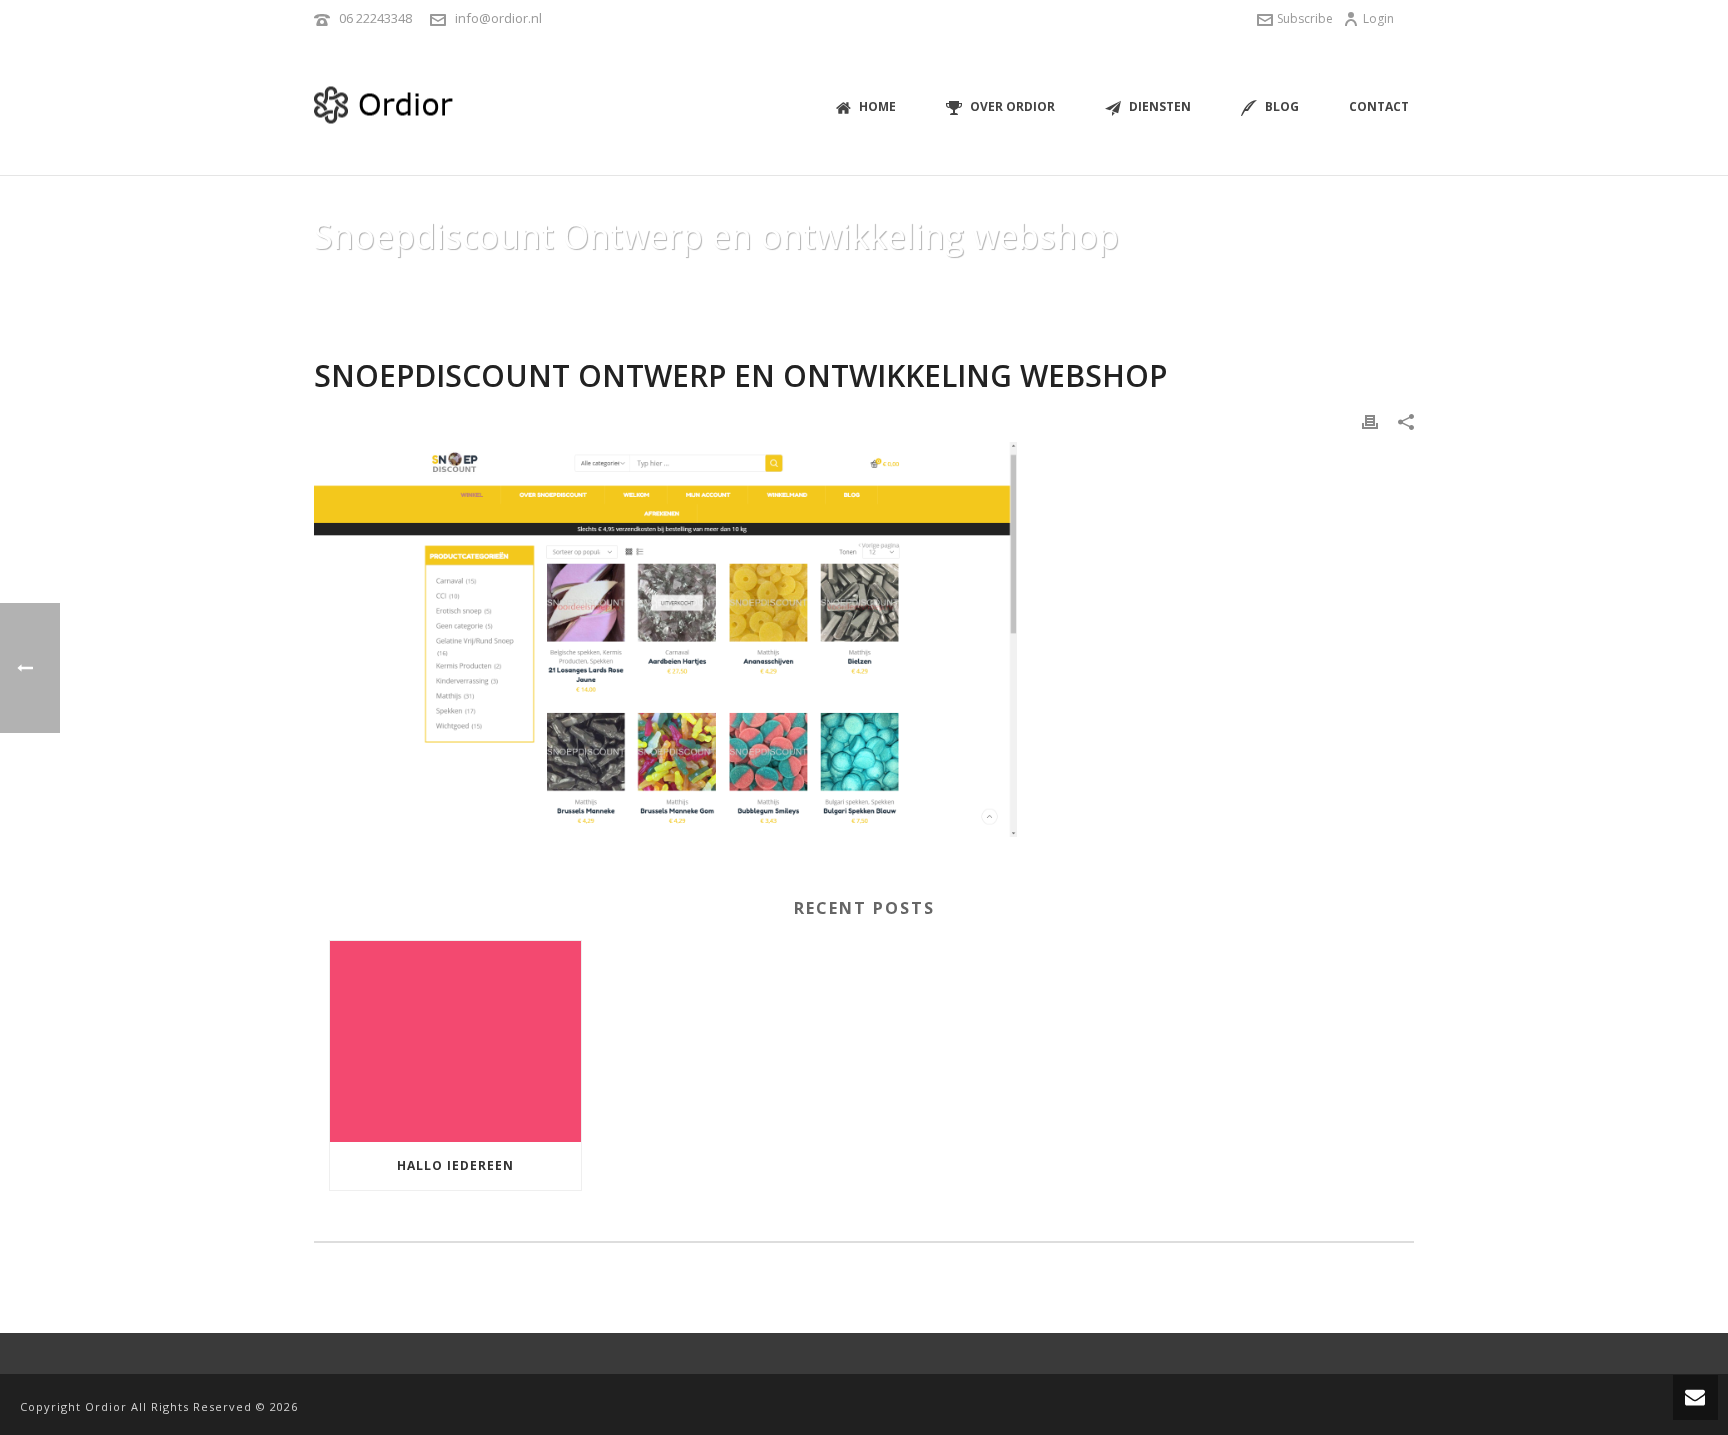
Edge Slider (998, 287)
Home (877, 106)
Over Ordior (1012, 106)
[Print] (1370, 420)
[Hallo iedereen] (455, 1041)
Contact (1379, 106)
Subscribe (1305, 18)
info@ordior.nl (498, 18)
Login (1378, 18)
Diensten (1160, 106)
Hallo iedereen (455, 1165)
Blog (1282, 106)
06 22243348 (375, 18)
